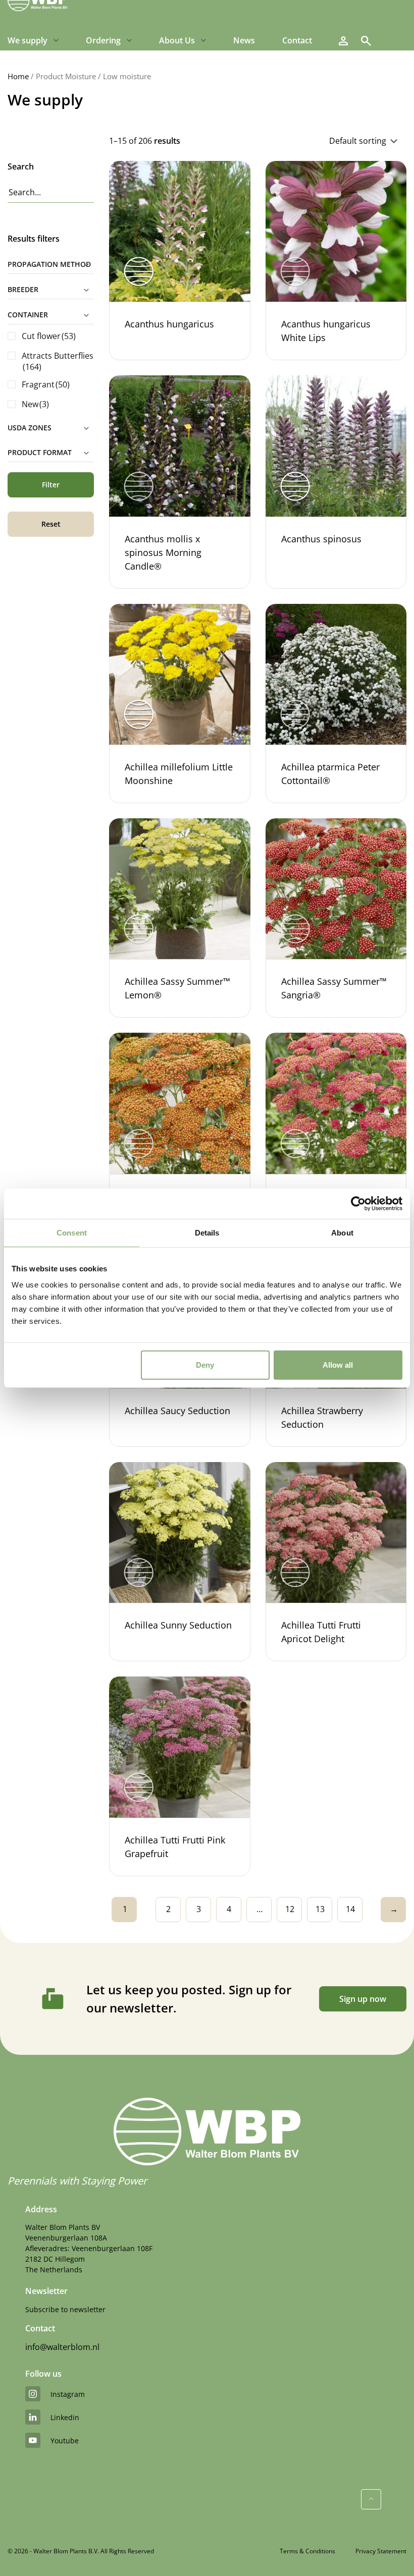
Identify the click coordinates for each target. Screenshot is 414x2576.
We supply (28, 40)
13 (320, 1909)
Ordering (103, 40)
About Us (177, 40)
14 (350, 1909)
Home (18, 76)
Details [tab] (207, 1233)
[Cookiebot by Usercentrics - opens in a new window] (358, 1204)
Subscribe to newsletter (65, 2309)
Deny (205, 1364)
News (244, 40)
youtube (65, 2441)
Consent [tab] (72, 1233)
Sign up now (363, 1999)
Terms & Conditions (307, 2551)
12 (290, 1909)
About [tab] (342, 1233)
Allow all (338, 1364)
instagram (68, 2394)
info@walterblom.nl (62, 2347)
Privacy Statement (381, 2551)
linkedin (65, 2417)
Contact (297, 40)
